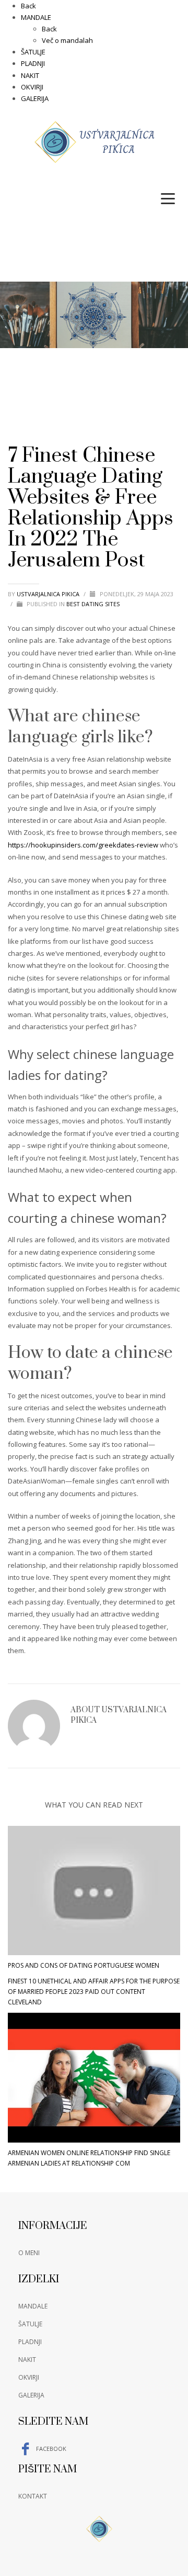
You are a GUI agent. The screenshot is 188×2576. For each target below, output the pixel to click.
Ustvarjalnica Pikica (49, 594)
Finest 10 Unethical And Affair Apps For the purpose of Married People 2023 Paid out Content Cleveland (94, 1992)
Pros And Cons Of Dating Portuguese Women (84, 1965)
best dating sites (93, 604)
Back (28, 6)
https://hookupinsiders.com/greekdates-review (83, 845)
